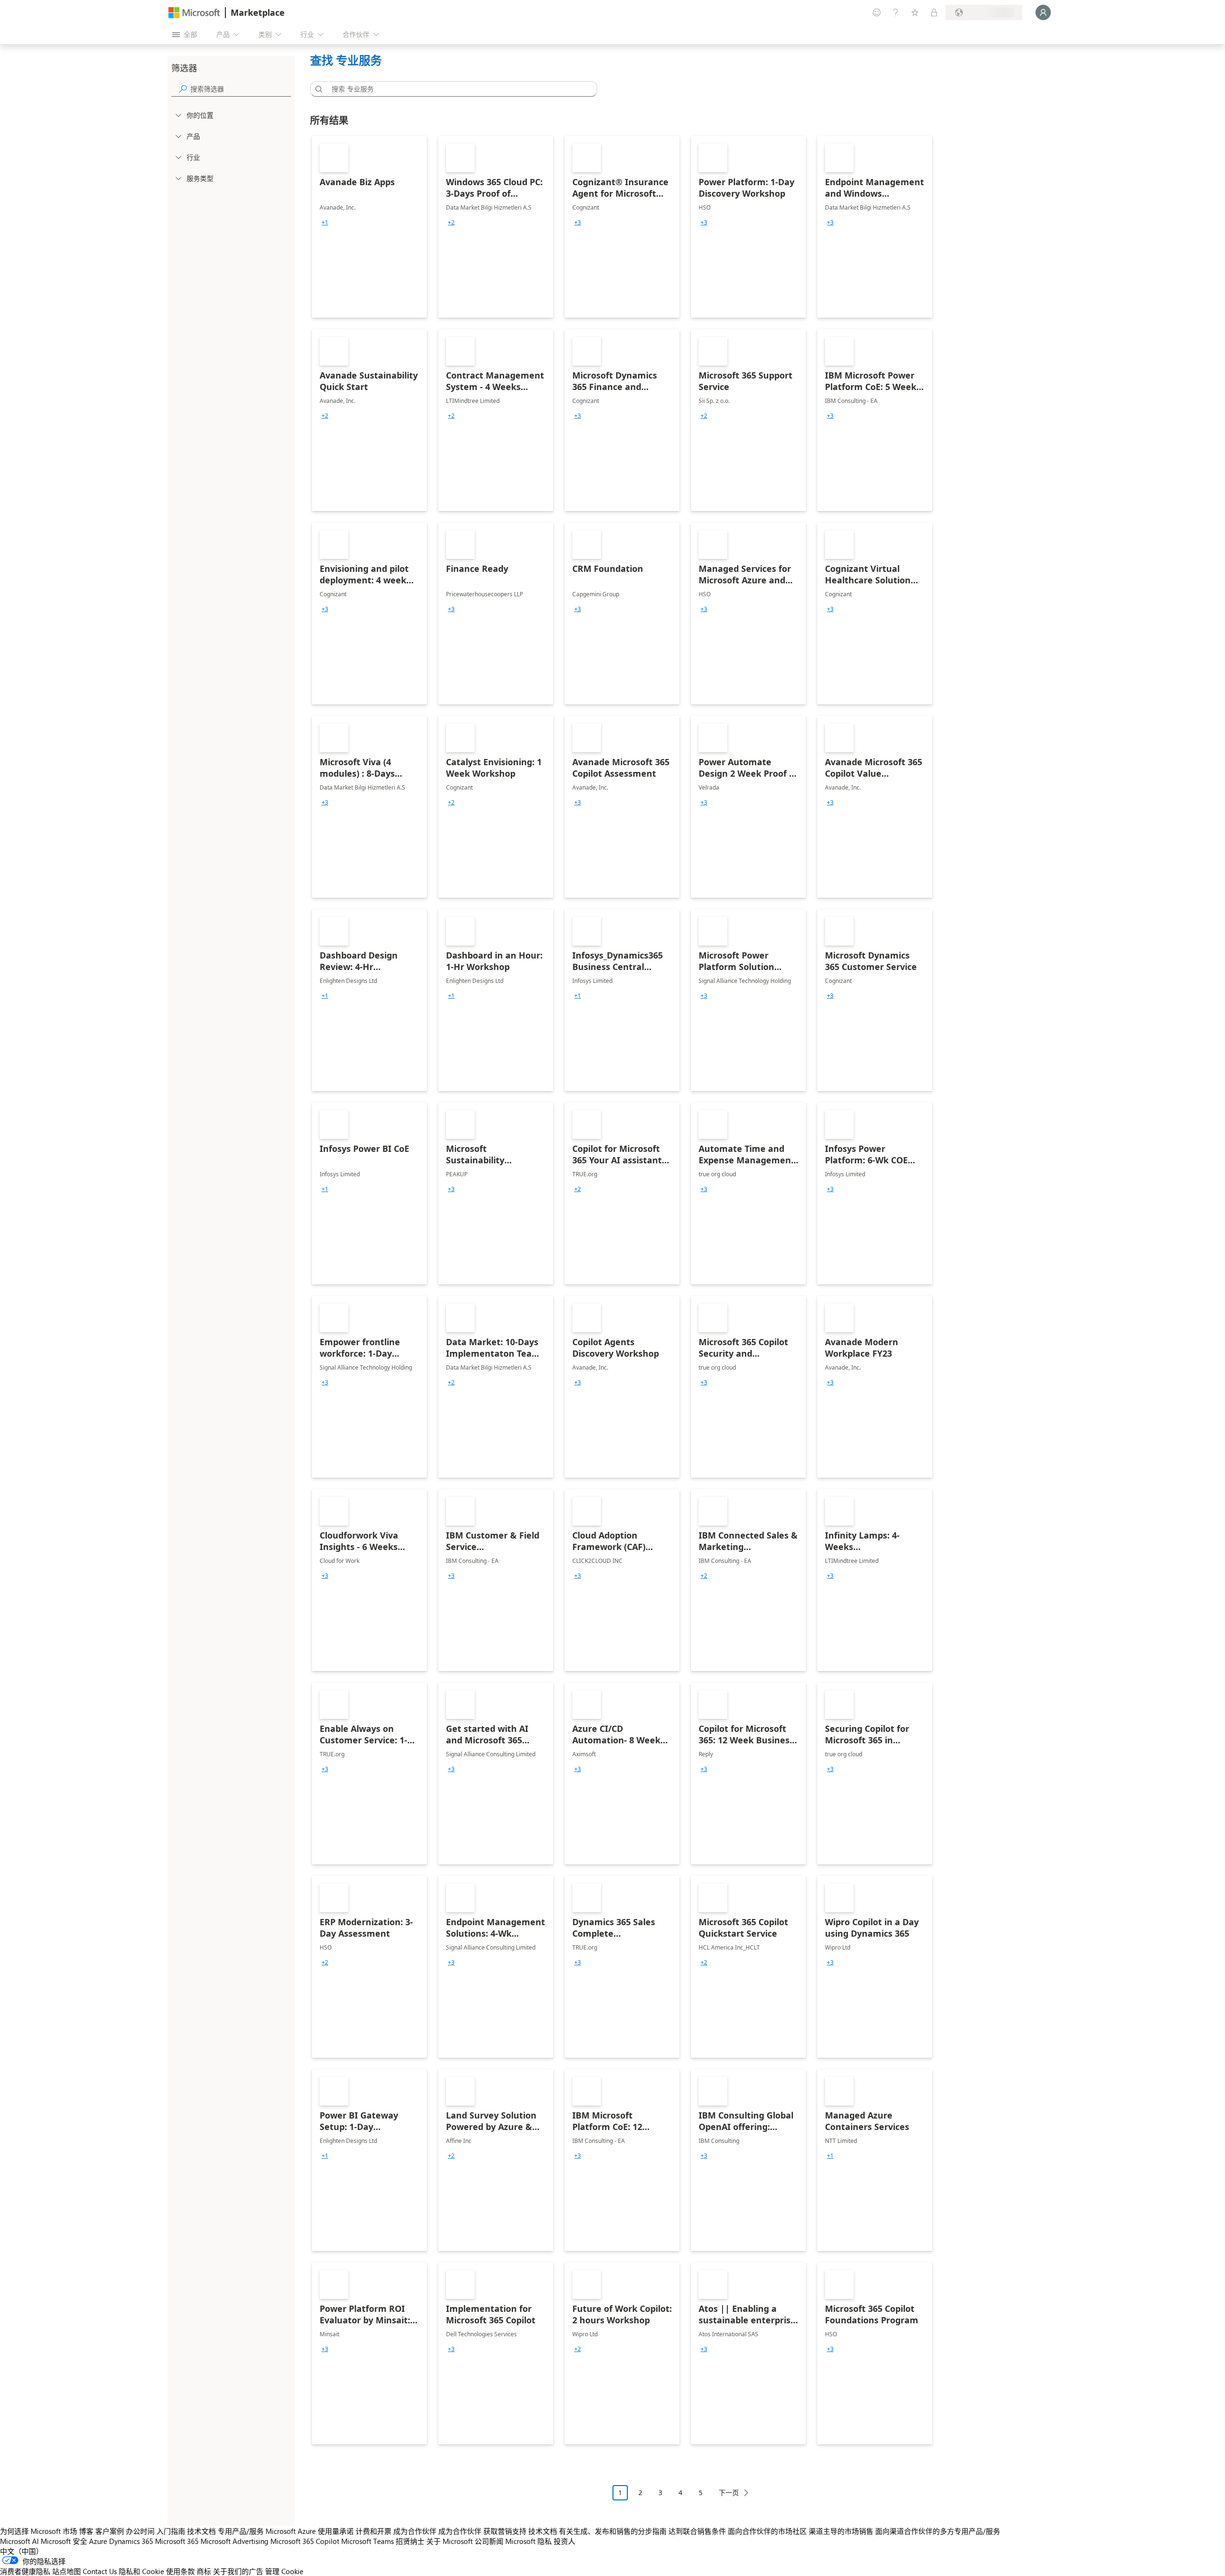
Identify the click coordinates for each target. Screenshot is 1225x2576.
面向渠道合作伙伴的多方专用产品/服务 (938, 2531)
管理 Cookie (284, 2571)
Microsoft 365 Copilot (305, 2541)
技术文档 (201, 2531)
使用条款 (180, 2571)
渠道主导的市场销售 (841, 2531)
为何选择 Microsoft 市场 (39, 2531)
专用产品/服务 (241, 2531)
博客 (86, 2531)
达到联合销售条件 (697, 2531)
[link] (369, 227)
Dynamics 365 (131, 2541)
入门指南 (171, 2531)
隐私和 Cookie (141, 2571)
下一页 (729, 2492)
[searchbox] (241, 89)
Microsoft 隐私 (529, 2541)
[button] (317, 89)
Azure (98, 2541)
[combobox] (457, 89)
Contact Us (100, 2571)
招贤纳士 (410, 2541)
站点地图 (67, 2571)
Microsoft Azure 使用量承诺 (310, 2531)
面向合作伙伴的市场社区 (767, 2531)
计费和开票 (373, 2531)
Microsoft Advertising (234, 2541)
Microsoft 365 (177, 2541)
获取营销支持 (505, 2531)
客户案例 (110, 2531)
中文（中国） (22, 2551)
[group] (325, 223)
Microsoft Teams (367, 2541)
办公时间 (140, 2531)
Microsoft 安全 (64, 2541)
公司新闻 (489, 2541)
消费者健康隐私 (25, 2571)
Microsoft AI (19, 2541)
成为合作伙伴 (415, 2531)
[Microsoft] (194, 13)
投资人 (564, 2541)
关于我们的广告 (238, 2571)
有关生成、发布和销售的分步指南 (613, 2531)
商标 (204, 2571)
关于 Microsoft (450, 2541)
